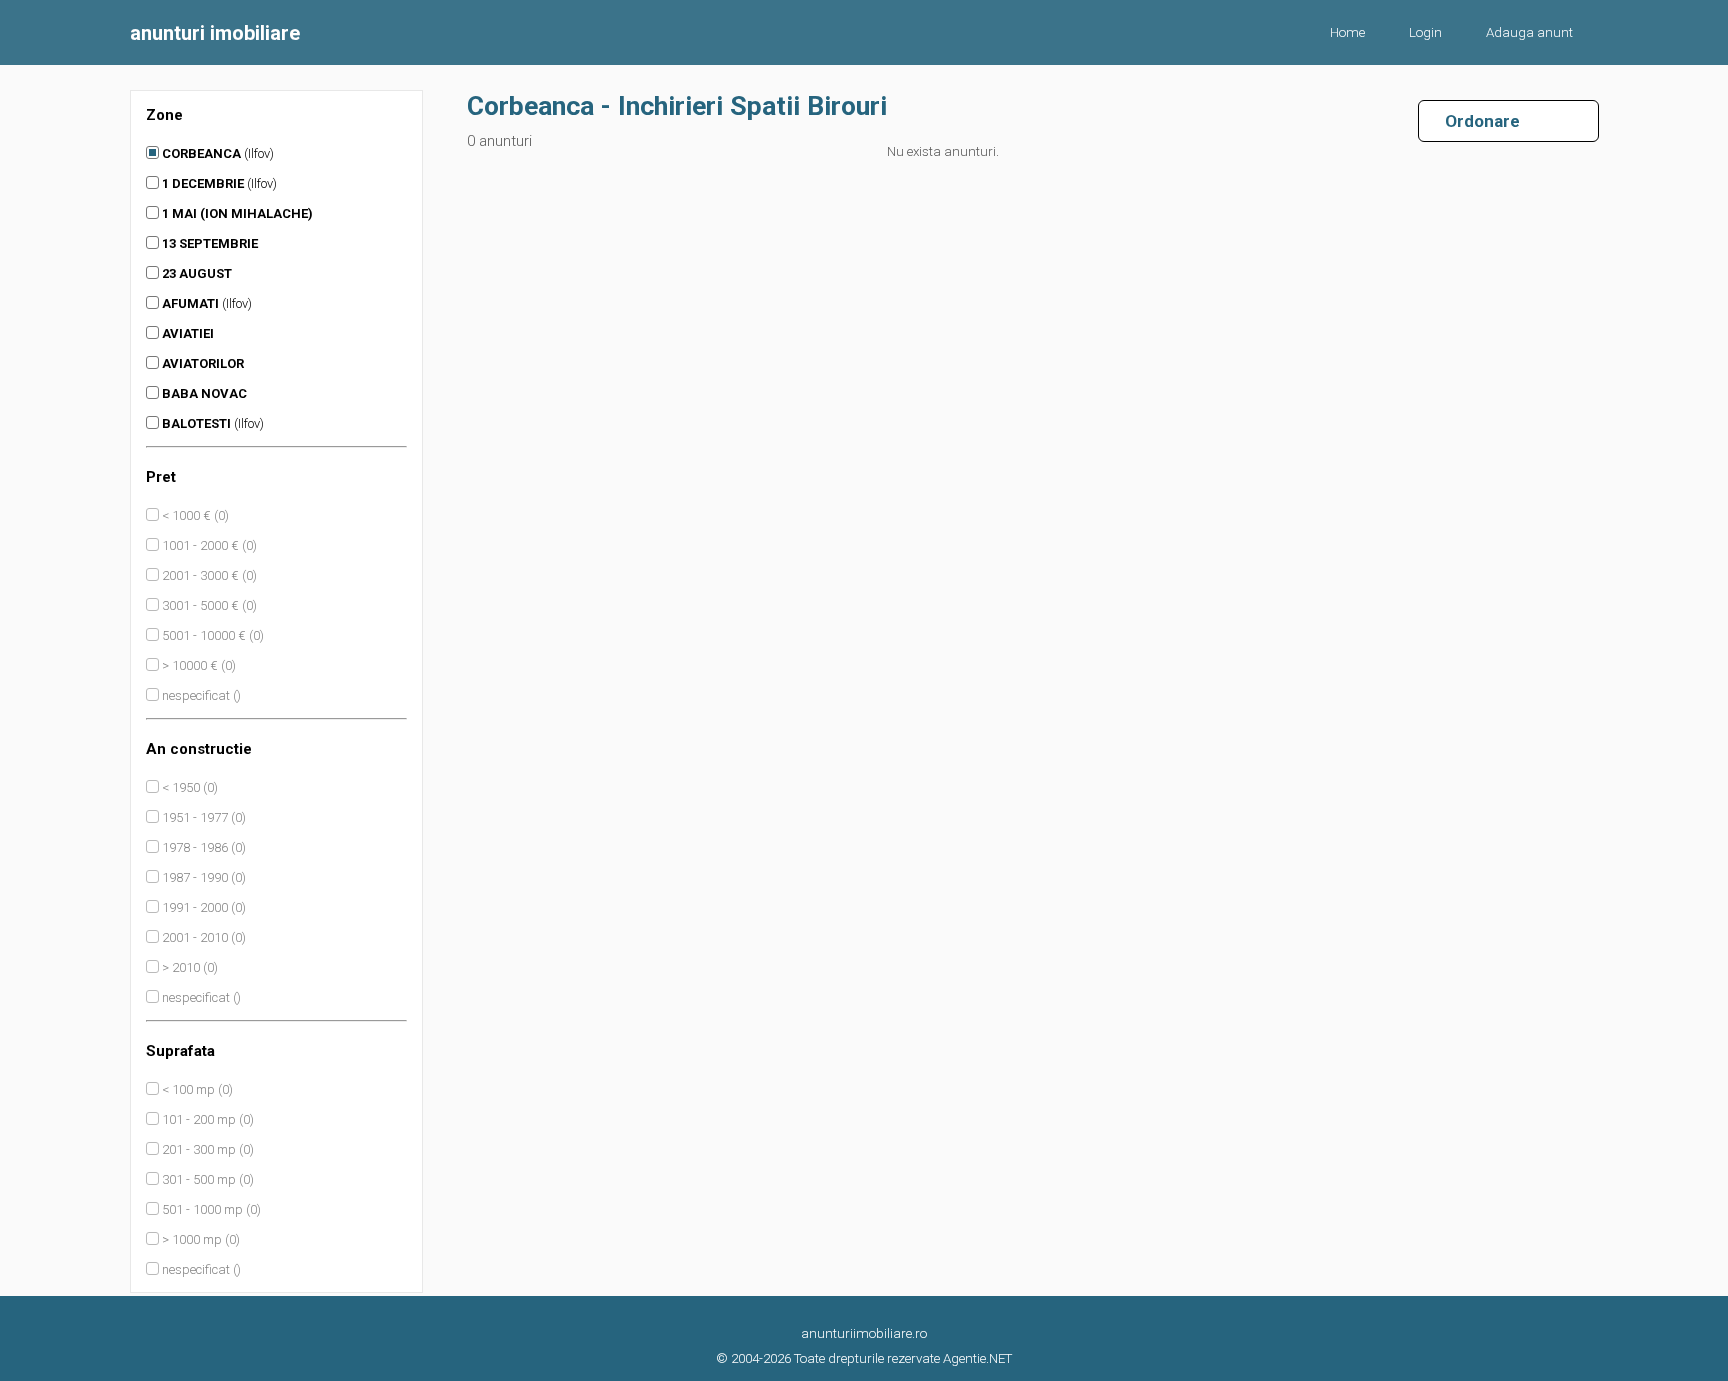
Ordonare (1474, 121)
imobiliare (215, 33)
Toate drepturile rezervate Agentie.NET (903, 1358)
